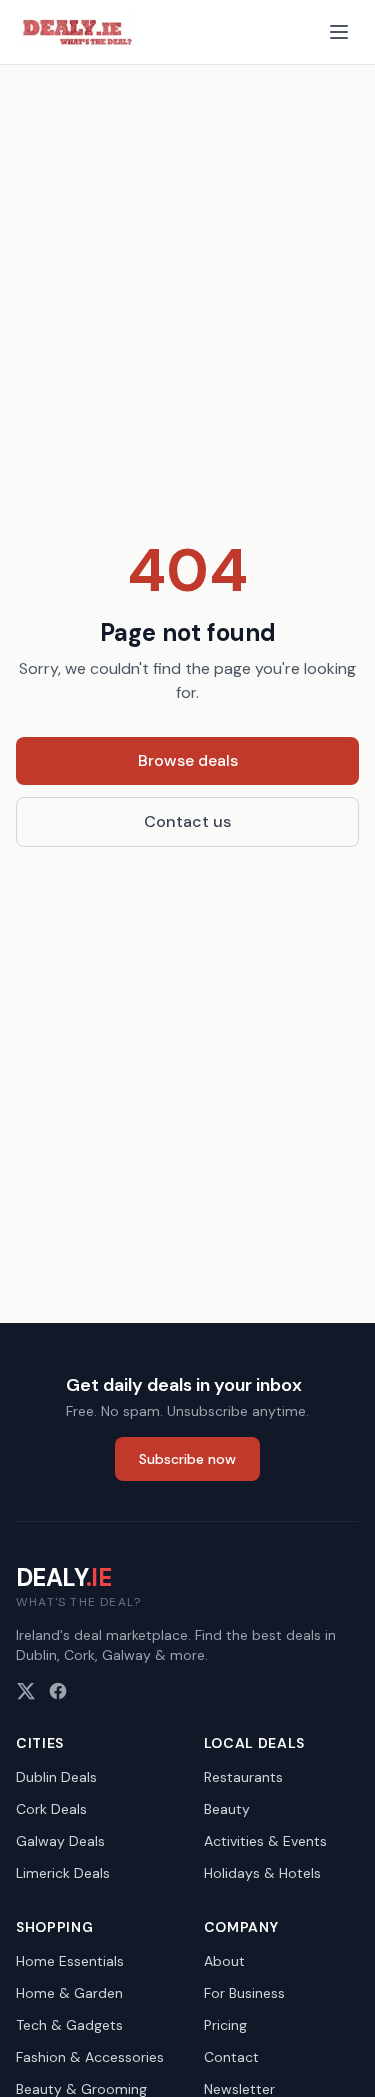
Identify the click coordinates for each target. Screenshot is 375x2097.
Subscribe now (187, 1459)
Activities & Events (265, 1841)
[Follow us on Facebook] (58, 1691)
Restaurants (243, 1777)
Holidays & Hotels (262, 1873)
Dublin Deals (56, 1777)
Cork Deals (51, 1809)
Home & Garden (69, 1993)
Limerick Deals (63, 1873)
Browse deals (188, 760)
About (224, 1961)
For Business (244, 1993)
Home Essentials (70, 1961)
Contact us (187, 821)
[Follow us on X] (26, 1691)
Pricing (225, 2025)
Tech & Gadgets (69, 2025)
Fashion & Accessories (90, 2057)
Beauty (227, 1809)
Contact (231, 2057)
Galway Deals (60, 1841)
